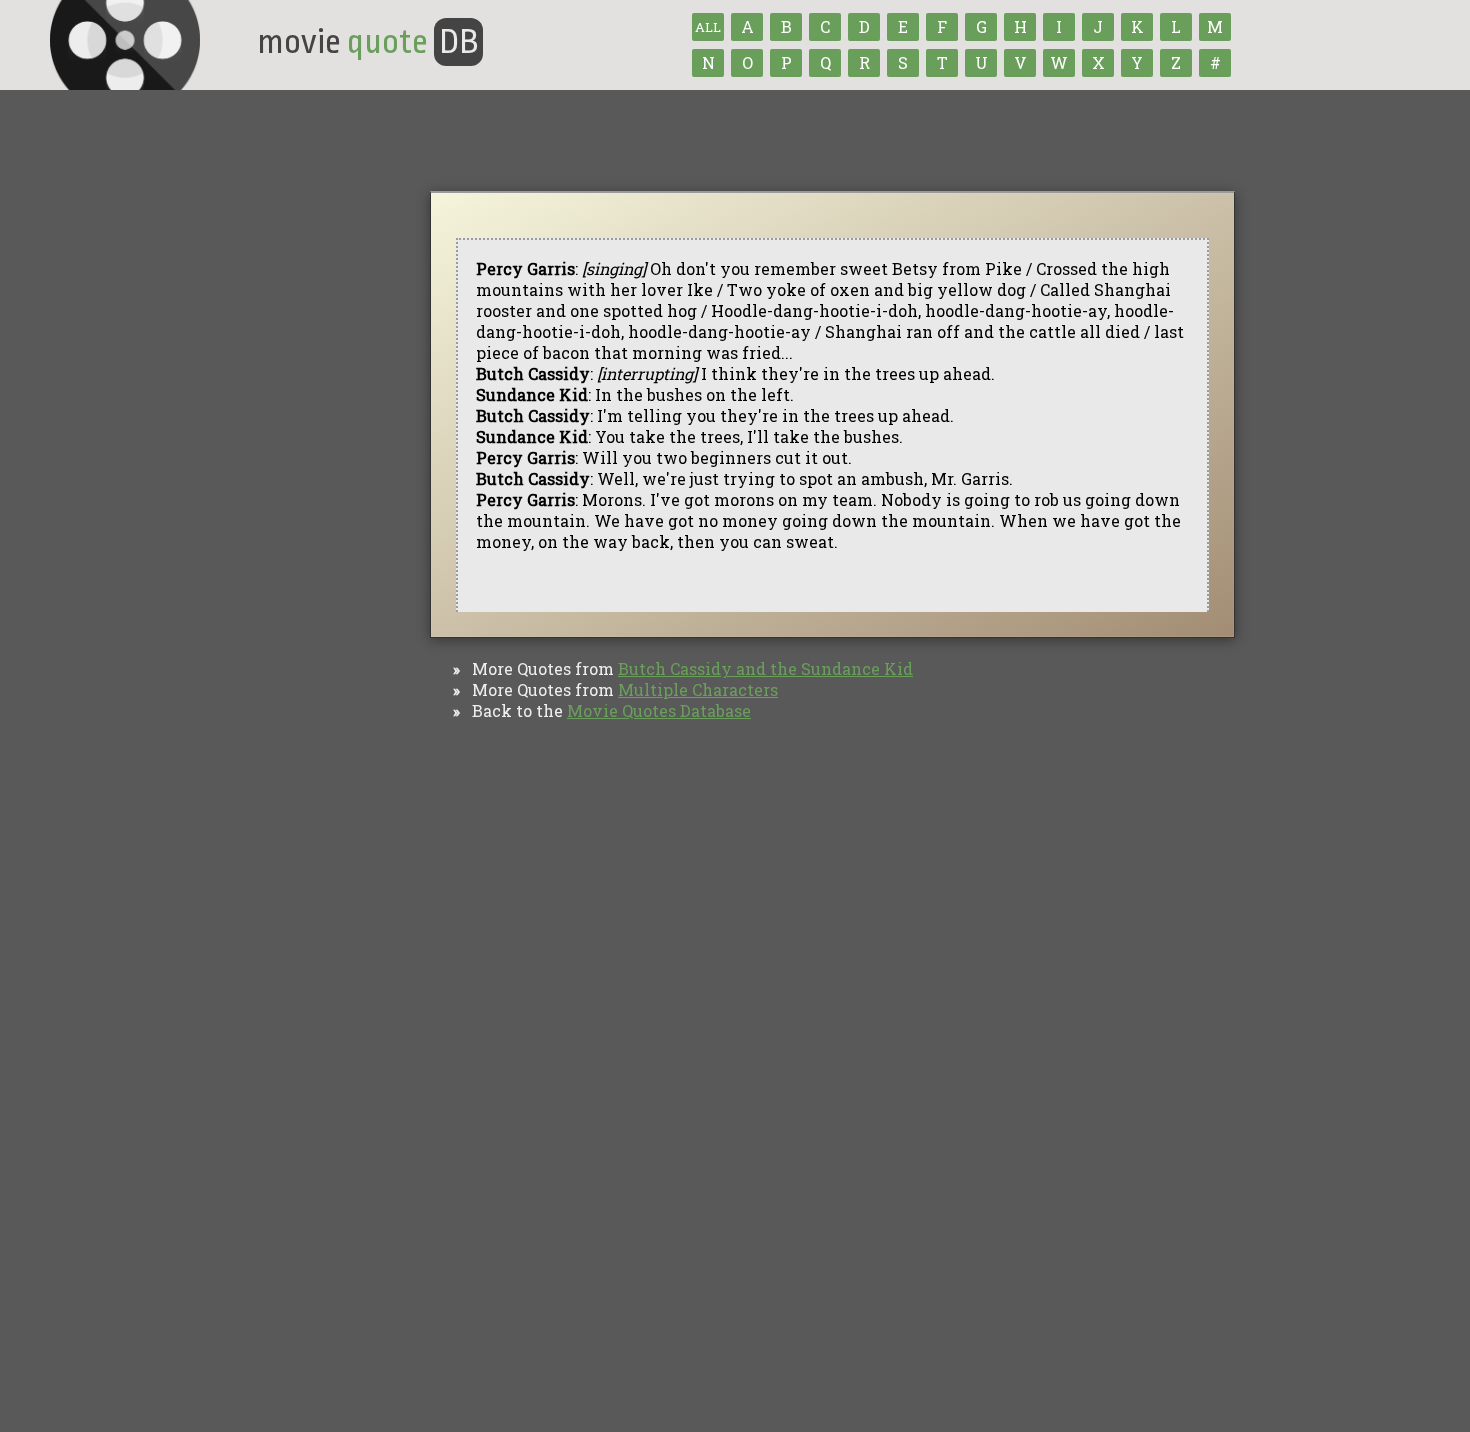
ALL (708, 27)
